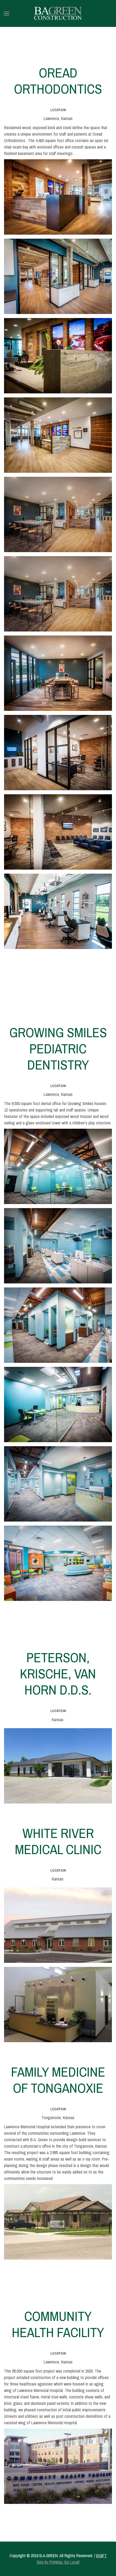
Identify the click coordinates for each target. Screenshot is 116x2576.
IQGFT (101, 2556)
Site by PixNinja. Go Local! (58, 2562)
